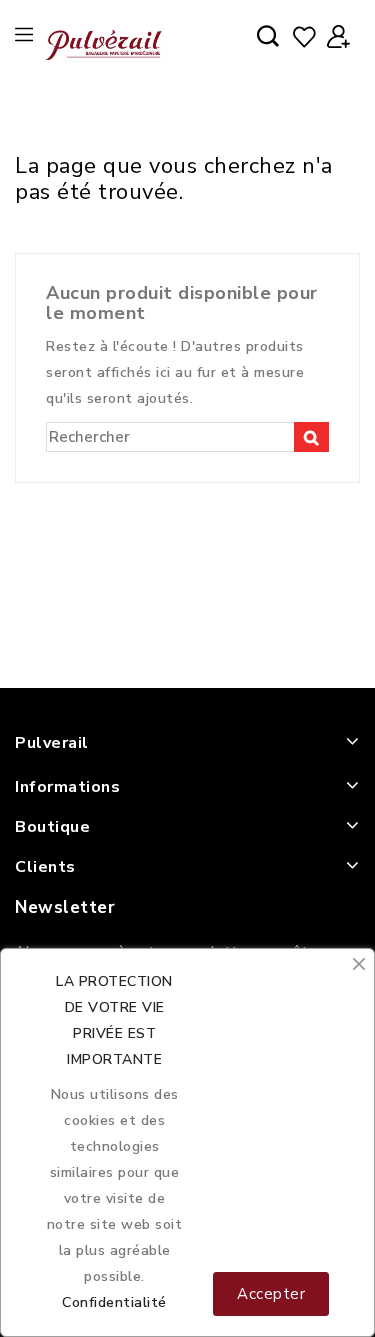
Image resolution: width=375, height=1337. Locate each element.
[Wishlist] (304, 38)
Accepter (271, 1294)
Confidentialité (114, 1302)
